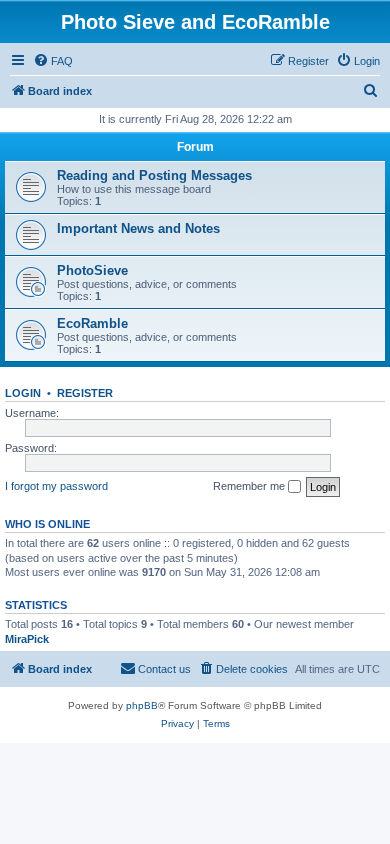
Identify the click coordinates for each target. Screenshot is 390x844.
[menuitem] (53, 61)
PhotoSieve (92, 270)
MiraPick (27, 639)
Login (23, 393)
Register (85, 393)
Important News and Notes (138, 228)
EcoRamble (92, 323)
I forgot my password (56, 486)
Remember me (250, 486)
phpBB (142, 705)
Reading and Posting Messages (154, 175)
